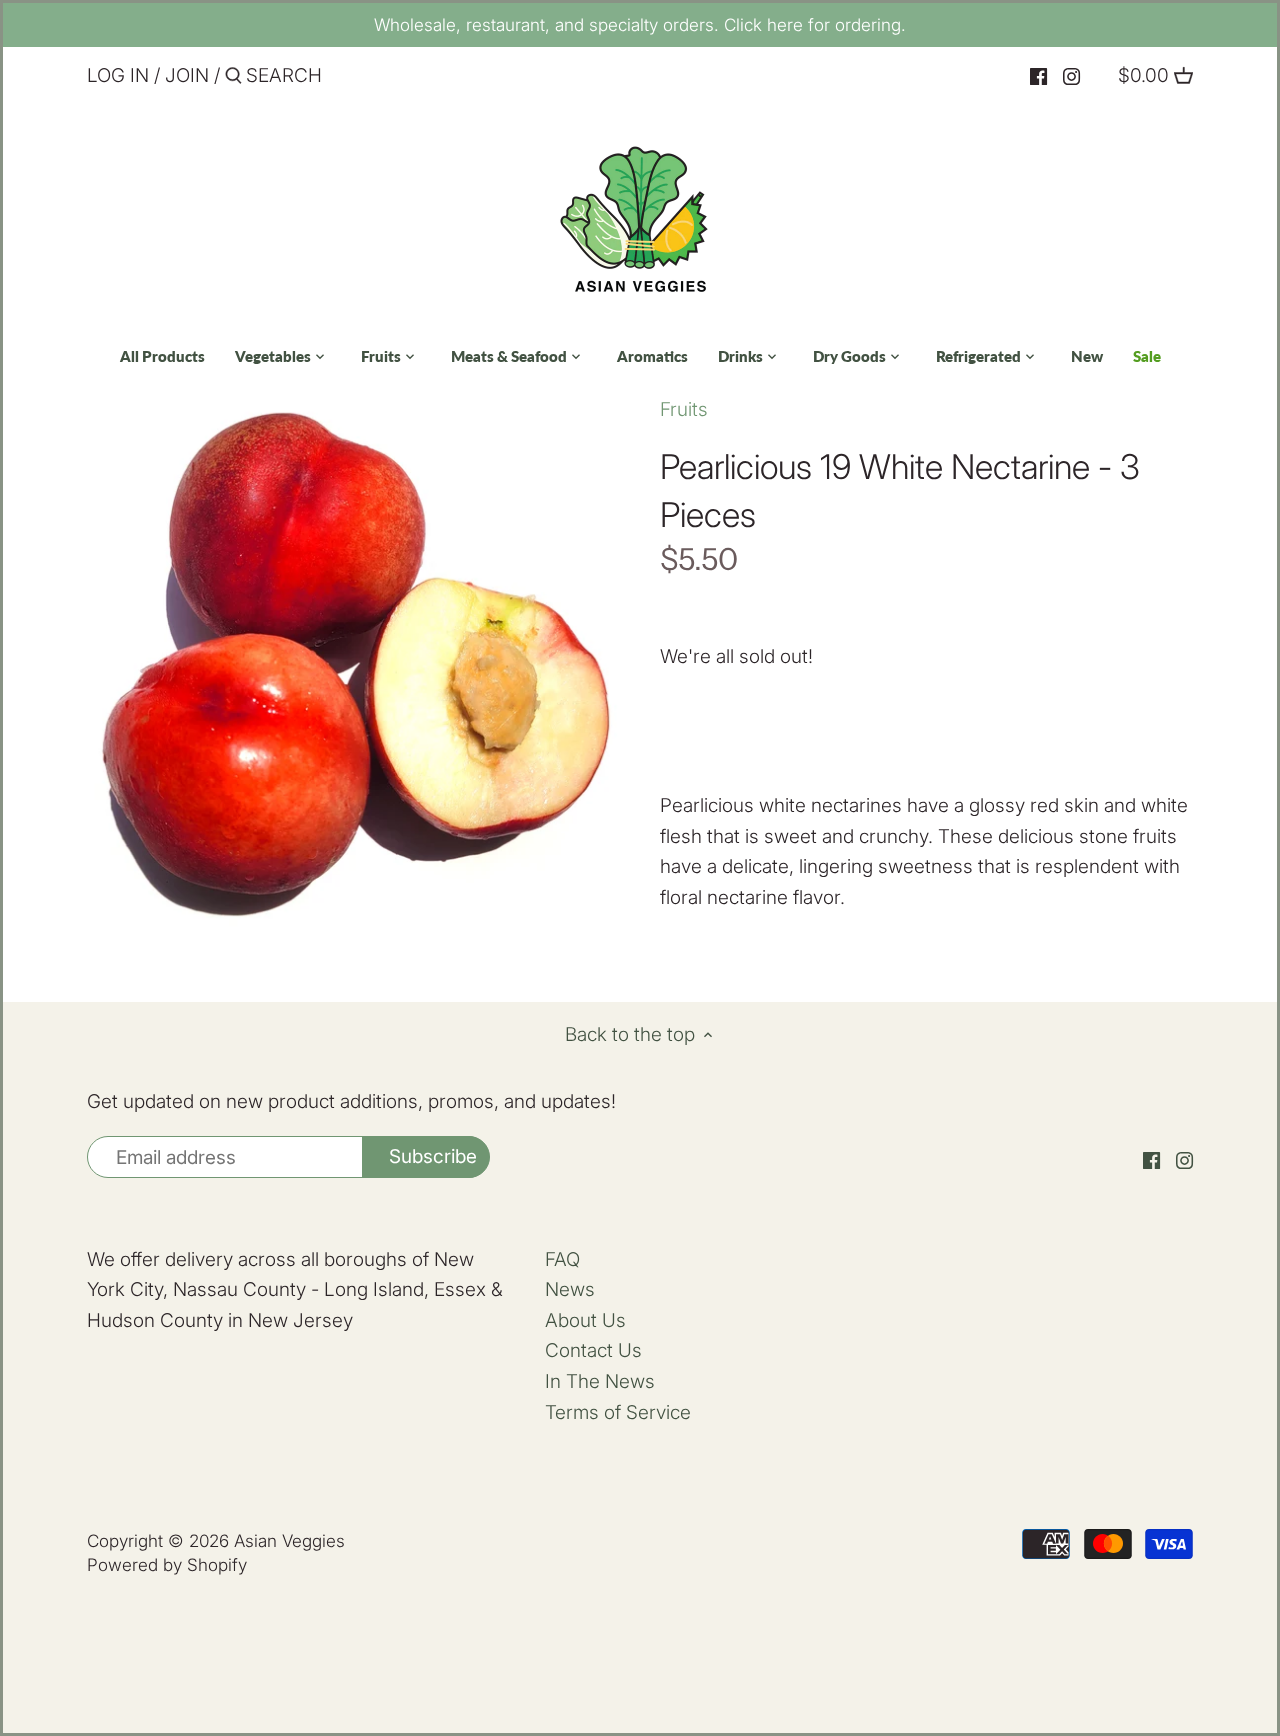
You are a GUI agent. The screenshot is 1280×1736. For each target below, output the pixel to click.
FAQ (562, 1259)
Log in (118, 75)
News (570, 1289)
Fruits (684, 409)
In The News (600, 1381)
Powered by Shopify (167, 1564)
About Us (585, 1320)
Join (187, 75)
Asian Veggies (289, 1540)
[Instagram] (1071, 76)
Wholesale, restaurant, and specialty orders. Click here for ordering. (640, 24)
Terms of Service (618, 1412)
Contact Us (593, 1350)
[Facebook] (1038, 76)
